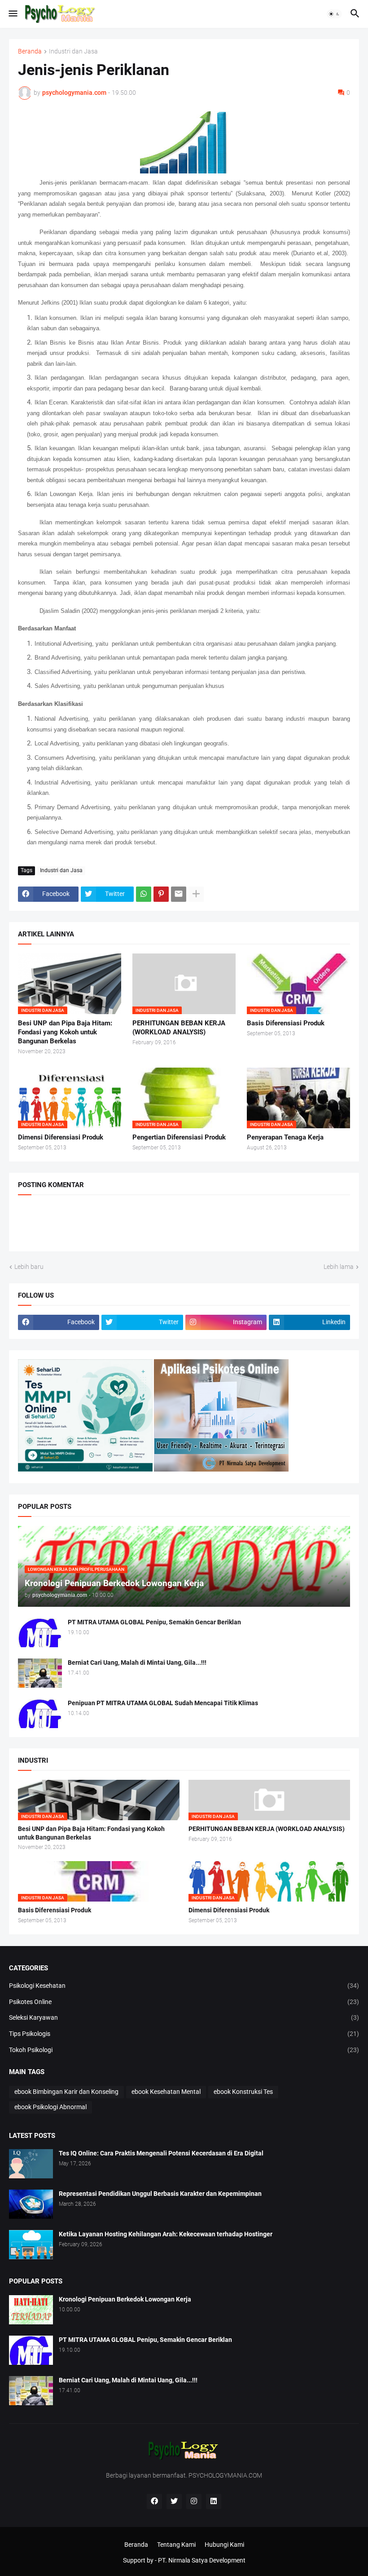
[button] (12, 14)
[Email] (179, 894)
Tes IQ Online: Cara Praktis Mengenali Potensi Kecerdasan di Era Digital (161, 2153)
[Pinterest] (161, 894)
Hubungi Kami (224, 2545)
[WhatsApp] (144, 894)
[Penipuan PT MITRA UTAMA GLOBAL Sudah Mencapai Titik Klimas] (40, 1714)
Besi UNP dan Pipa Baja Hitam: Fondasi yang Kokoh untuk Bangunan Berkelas (65, 1032)
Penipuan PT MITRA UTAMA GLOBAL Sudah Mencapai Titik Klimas (163, 1703)
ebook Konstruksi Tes (243, 2092)
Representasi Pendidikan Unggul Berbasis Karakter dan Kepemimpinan (160, 2194)
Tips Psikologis (184, 2034)
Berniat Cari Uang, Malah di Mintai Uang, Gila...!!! (137, 1663)
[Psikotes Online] (85, 1469)
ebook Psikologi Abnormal (50, 2107)
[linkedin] (214, 2501)
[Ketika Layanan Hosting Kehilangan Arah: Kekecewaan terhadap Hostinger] (31, 2245)
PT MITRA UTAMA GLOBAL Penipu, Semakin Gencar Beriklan (154, 1622)
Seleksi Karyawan (184, 2017)
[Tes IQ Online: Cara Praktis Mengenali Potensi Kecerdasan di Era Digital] (31, 2164)
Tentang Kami (176, 2545)
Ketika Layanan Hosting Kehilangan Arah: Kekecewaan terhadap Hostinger (166, 2234)
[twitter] (174, 2501)
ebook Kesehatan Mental (166, 2092)
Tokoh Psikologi (184, 2050)
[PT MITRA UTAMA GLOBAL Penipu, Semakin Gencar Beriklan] (40, 1633)
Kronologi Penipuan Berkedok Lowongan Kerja (125, 2299)
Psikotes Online (184, 2002)
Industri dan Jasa (73, 51)
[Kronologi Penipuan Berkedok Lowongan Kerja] (31, 2310)
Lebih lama (339, 1267)
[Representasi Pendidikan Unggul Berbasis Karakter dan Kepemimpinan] (31, 2204)
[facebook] (154, 2501)
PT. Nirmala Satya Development (202, 2560)
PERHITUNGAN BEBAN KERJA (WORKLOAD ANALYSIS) (179, 1028)
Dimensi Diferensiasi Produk (61, 1137)
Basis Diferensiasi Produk (286, 1023)
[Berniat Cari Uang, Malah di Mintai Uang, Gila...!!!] (40, 1673)
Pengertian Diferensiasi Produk (179, 1137)
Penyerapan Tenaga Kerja (285, 1137)
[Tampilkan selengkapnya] (196, 894)
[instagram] (194, 2501)
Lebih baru (29, 1267)
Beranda (30, 51)
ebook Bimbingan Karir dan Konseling (66, 2092)
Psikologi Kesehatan (184, 1986)
